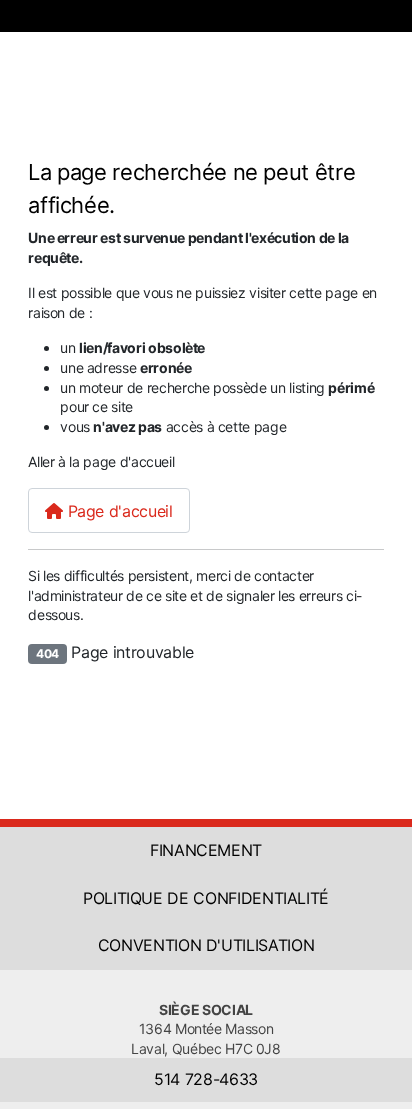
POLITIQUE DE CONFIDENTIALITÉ (206, 898)
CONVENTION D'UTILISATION (206, 945)
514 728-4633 (206, 1079)
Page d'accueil (118, 511)
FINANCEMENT (206, 850)
